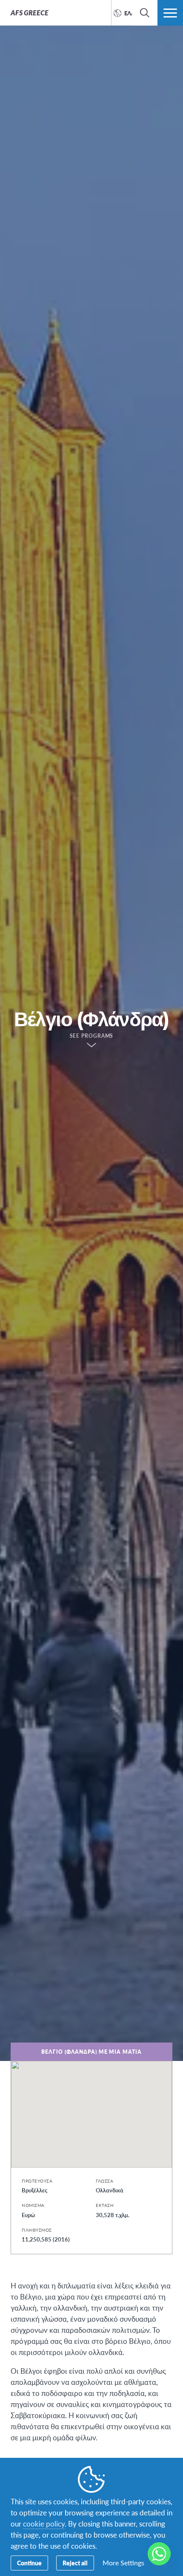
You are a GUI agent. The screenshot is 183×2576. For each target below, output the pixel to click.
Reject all (75, 2563)
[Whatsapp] (159, 2554)
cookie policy (44, 2524)
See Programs (92, 1036)
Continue (29, 2563)
